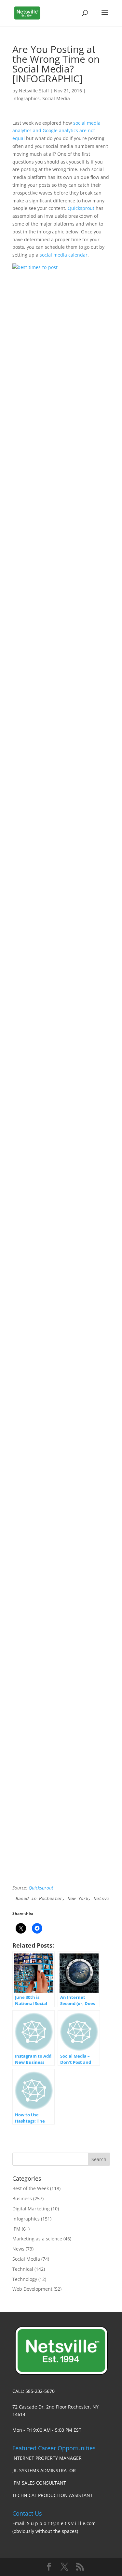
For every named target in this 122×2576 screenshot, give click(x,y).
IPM (16, 2229)
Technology (25, 2279)
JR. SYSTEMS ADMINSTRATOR (44, 2470)
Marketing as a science (37, 2239)
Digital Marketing (31, 2209)
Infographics (26, 98)
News (18, 2249)
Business (22, 2198)
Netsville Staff (34, 91)
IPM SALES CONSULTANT (39, 2483)
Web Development (32, 2289)
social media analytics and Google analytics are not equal (56, 131)
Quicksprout (81, 208)
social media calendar (64, 255)
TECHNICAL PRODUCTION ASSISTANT (53, 2495)
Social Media (56, 98)
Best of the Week (31, 2188)
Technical (23, 2269)
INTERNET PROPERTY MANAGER (47, 2458)
